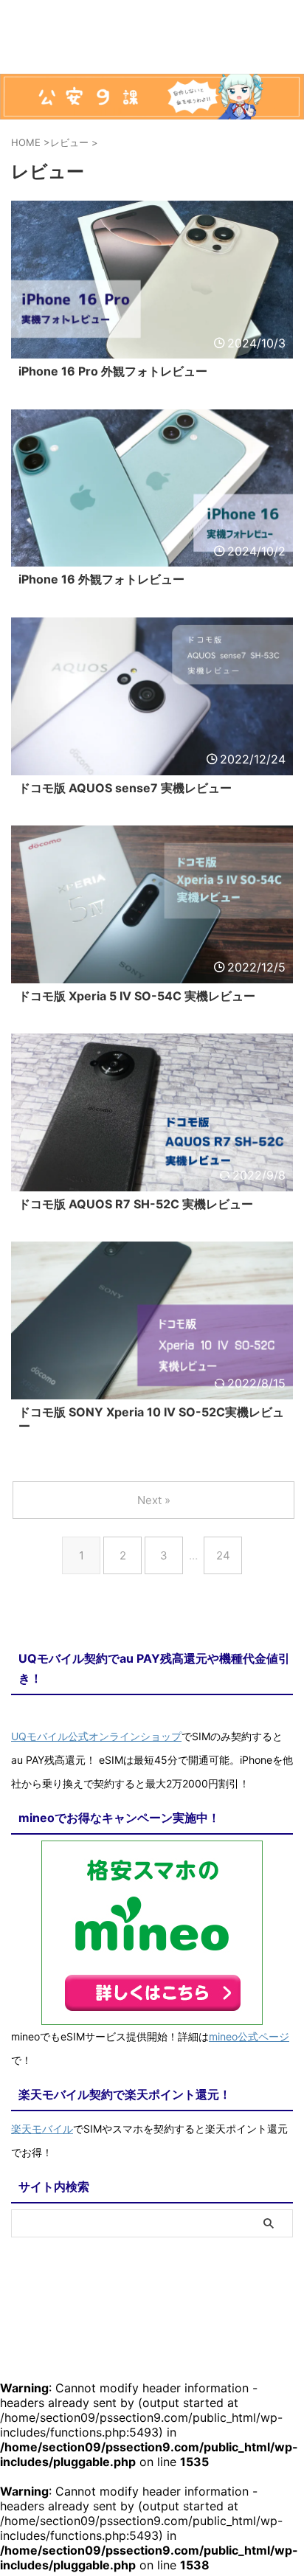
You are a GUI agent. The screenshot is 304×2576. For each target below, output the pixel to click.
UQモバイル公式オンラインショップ (96, 1736)
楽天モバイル (42, 2129)
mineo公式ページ (249, 2036)
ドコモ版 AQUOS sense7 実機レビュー (125, 788)
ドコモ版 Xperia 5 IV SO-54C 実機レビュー (137, 996)
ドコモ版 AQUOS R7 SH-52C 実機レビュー (136, 1204)
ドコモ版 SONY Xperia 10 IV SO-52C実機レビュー (151, 1419)
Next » (154, 1500)
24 (223, 1555)
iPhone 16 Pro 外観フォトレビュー (113, 371)
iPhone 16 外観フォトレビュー (101, 579)
